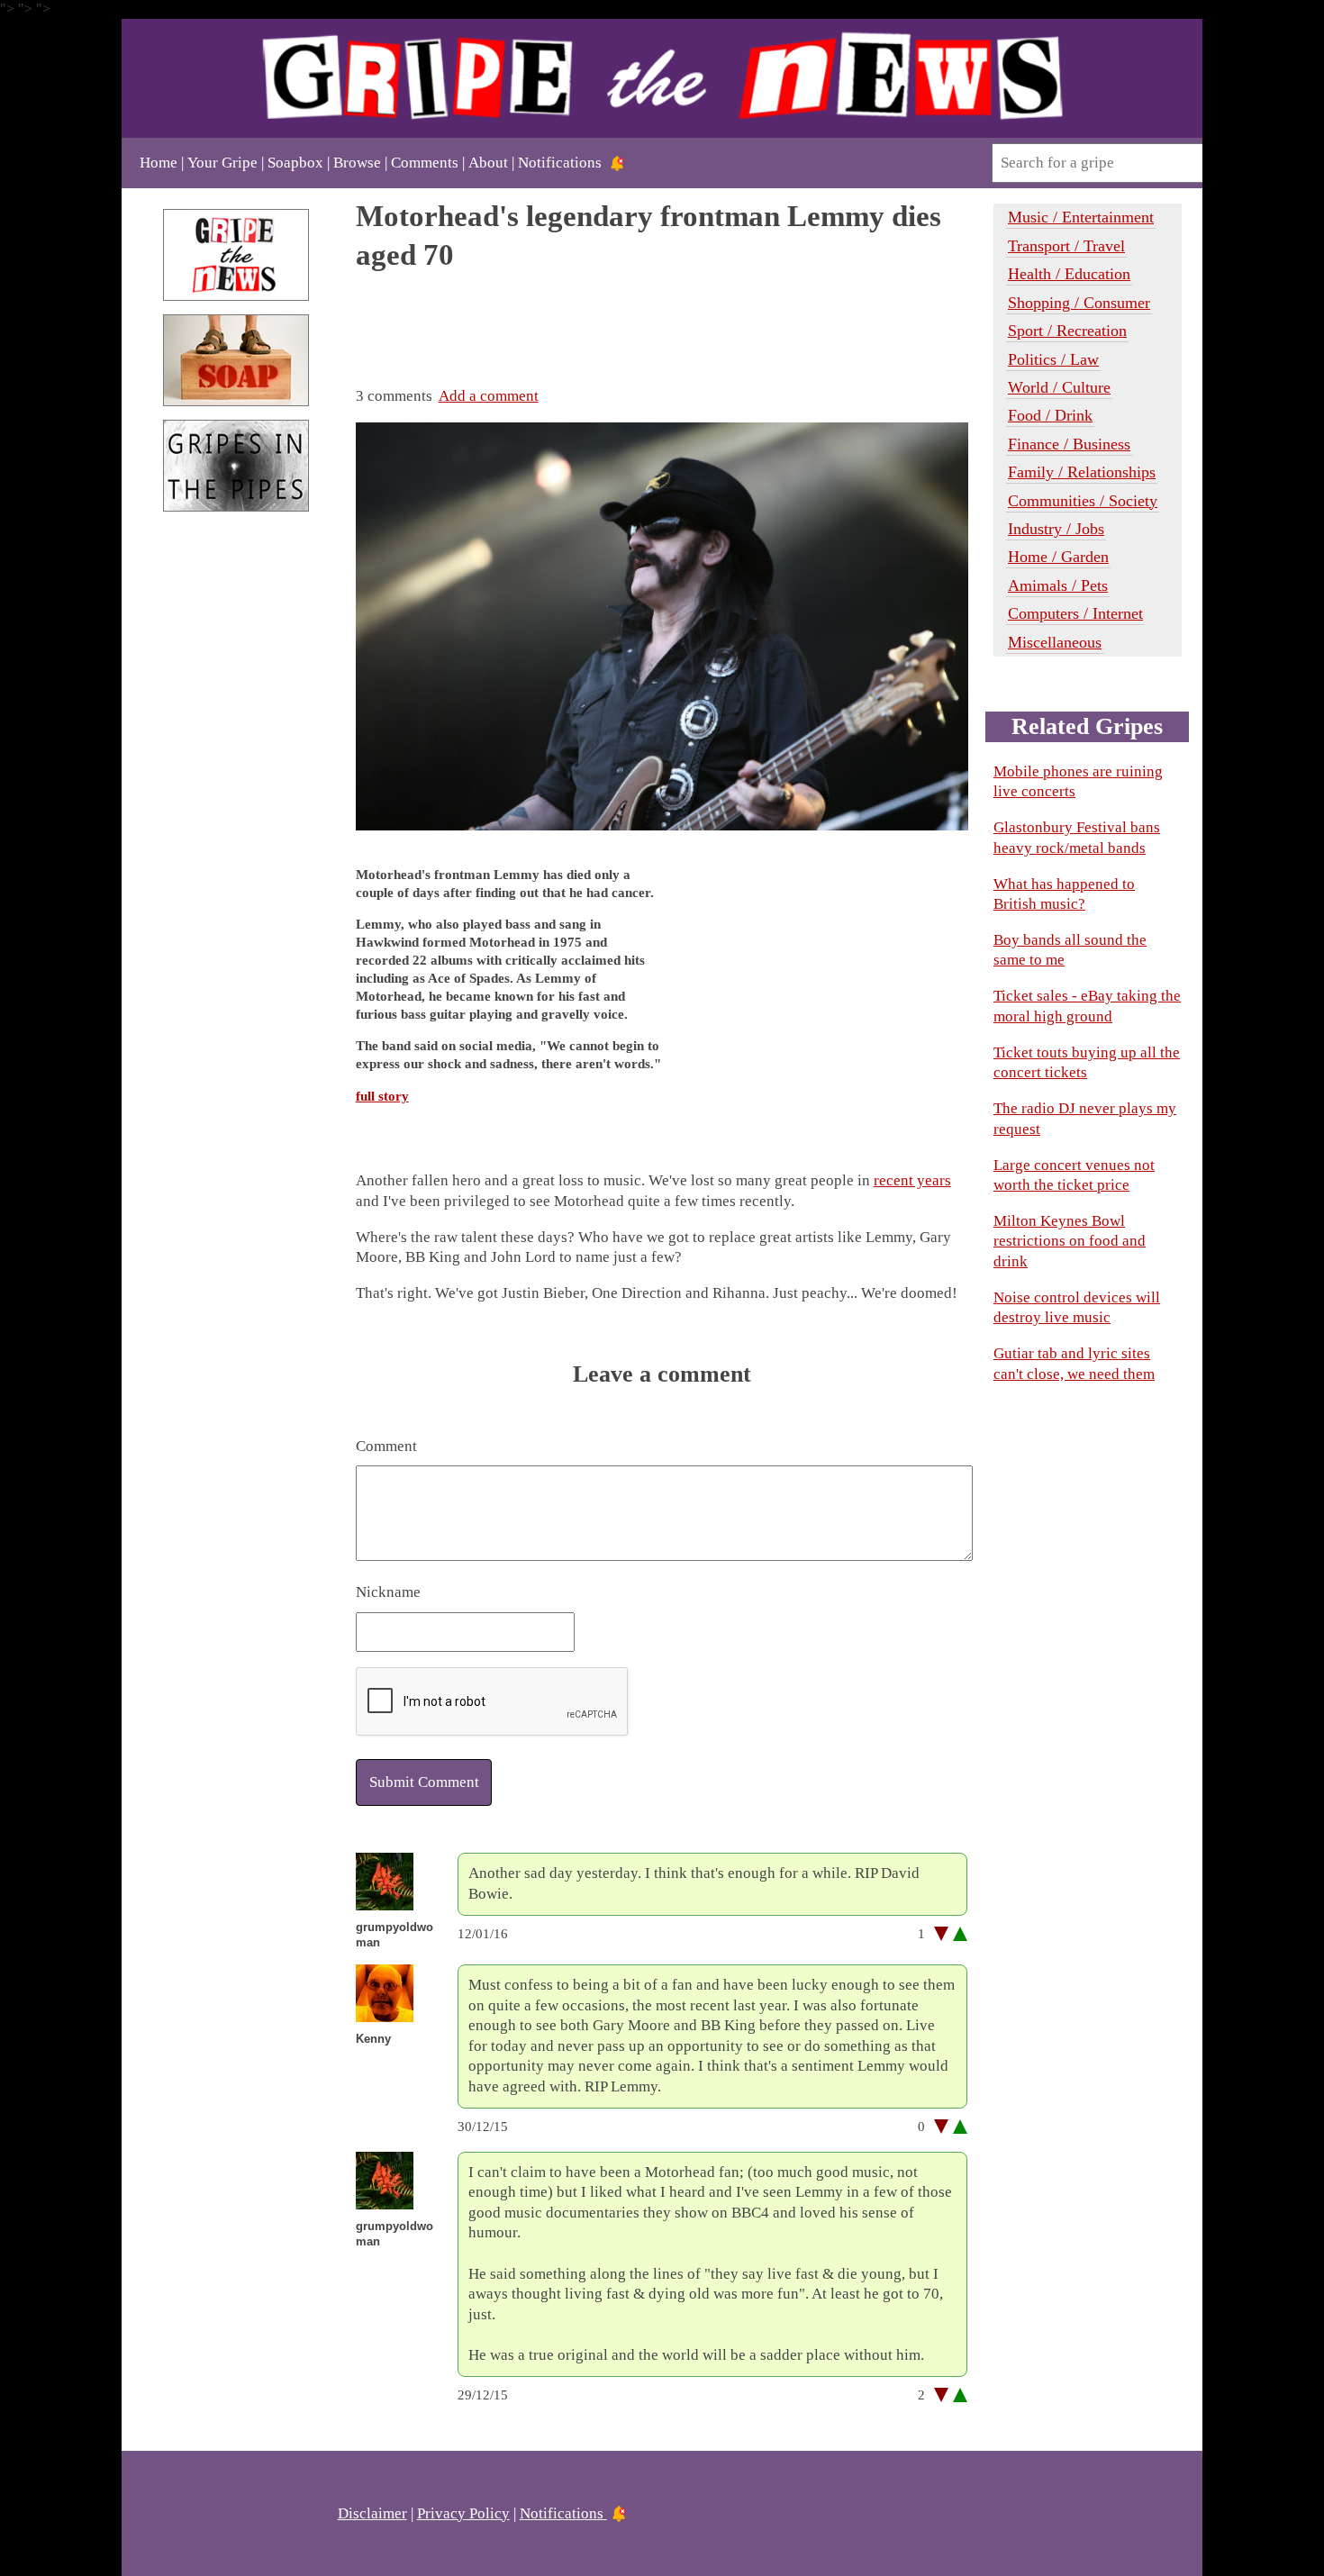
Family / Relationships (1082, 472)
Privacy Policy (463, 2513)
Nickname (388, 1592)
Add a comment (489, 396)
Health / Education (1069, 274)
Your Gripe (222, 163)
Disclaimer (372, 2513)
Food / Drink (1050, 415)
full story (382, 1096)
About (488, 163)
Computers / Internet (1075, 613)
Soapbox (295, 163)
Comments (425, 163)
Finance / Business (1069, 444)
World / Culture (1059, 387)
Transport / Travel (1066, 246)
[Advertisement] (236, 827)
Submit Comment (424, 1782)
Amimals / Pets (1058, 585)
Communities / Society (1083, 501)
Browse (357, 163)
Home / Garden (1058, 557)
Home (159, 163)
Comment (386, 1446)
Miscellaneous (1055, 642)
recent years (912, 1180)
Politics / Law (1053, 359)
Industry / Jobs (1056, 529)
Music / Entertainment (1081, 217)
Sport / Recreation (1067, 331)
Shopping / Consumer (1079, 303)
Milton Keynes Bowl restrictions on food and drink (1070, 1241)
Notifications (560, 163)
